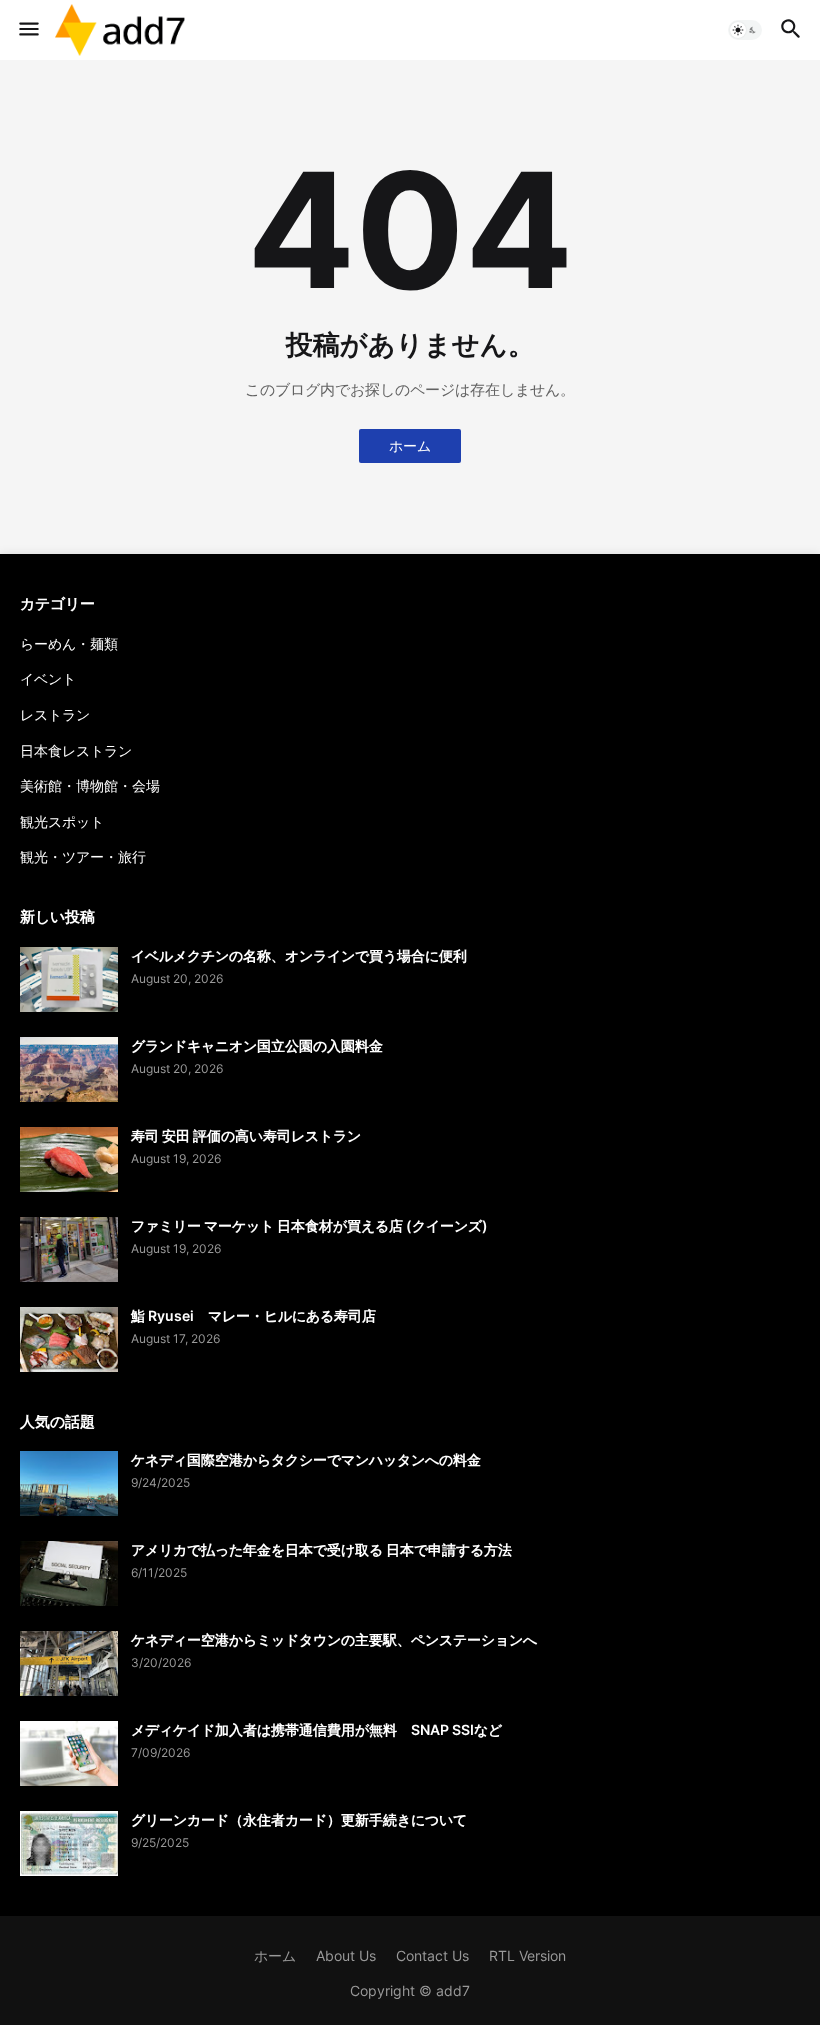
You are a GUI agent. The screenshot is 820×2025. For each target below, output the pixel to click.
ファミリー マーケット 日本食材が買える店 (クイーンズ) (309, 1225)
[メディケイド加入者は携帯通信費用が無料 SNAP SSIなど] (69, 1753)
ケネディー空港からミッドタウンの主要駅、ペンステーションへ (334, 1639)
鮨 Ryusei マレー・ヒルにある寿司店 (253, 1315)
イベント (48, 678)
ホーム (410, 445)
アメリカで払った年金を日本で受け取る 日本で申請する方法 (321, 1549)
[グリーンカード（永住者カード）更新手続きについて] (69, 1843)
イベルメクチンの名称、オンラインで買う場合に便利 (299, 955)
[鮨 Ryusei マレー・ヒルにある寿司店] (69, 1339)
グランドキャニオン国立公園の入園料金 (257, 1045)
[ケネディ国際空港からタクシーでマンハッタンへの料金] (69, 1483)
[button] (27, 30)
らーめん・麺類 (69, 643)
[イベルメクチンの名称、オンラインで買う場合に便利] (69, 979)
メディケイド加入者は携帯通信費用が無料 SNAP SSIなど (316, 1729)
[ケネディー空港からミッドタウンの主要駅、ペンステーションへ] (69, 1663)
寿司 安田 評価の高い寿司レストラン (246, 1135)
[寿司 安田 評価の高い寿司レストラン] (69, 1159)
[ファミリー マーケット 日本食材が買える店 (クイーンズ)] (69, 1249)
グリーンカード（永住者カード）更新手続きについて (299, 1819)
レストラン (55, 714)
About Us (346, 1955)
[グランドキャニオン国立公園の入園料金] (69, 1069)
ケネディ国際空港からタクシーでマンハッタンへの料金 (306, 1459)
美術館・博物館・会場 (90, 785)
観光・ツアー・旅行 (83, 856)
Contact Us (432, 1955)
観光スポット (62, 821)
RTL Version (527, 1955)
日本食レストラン (76, 750)
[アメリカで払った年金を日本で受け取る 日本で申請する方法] (69, 1573)
